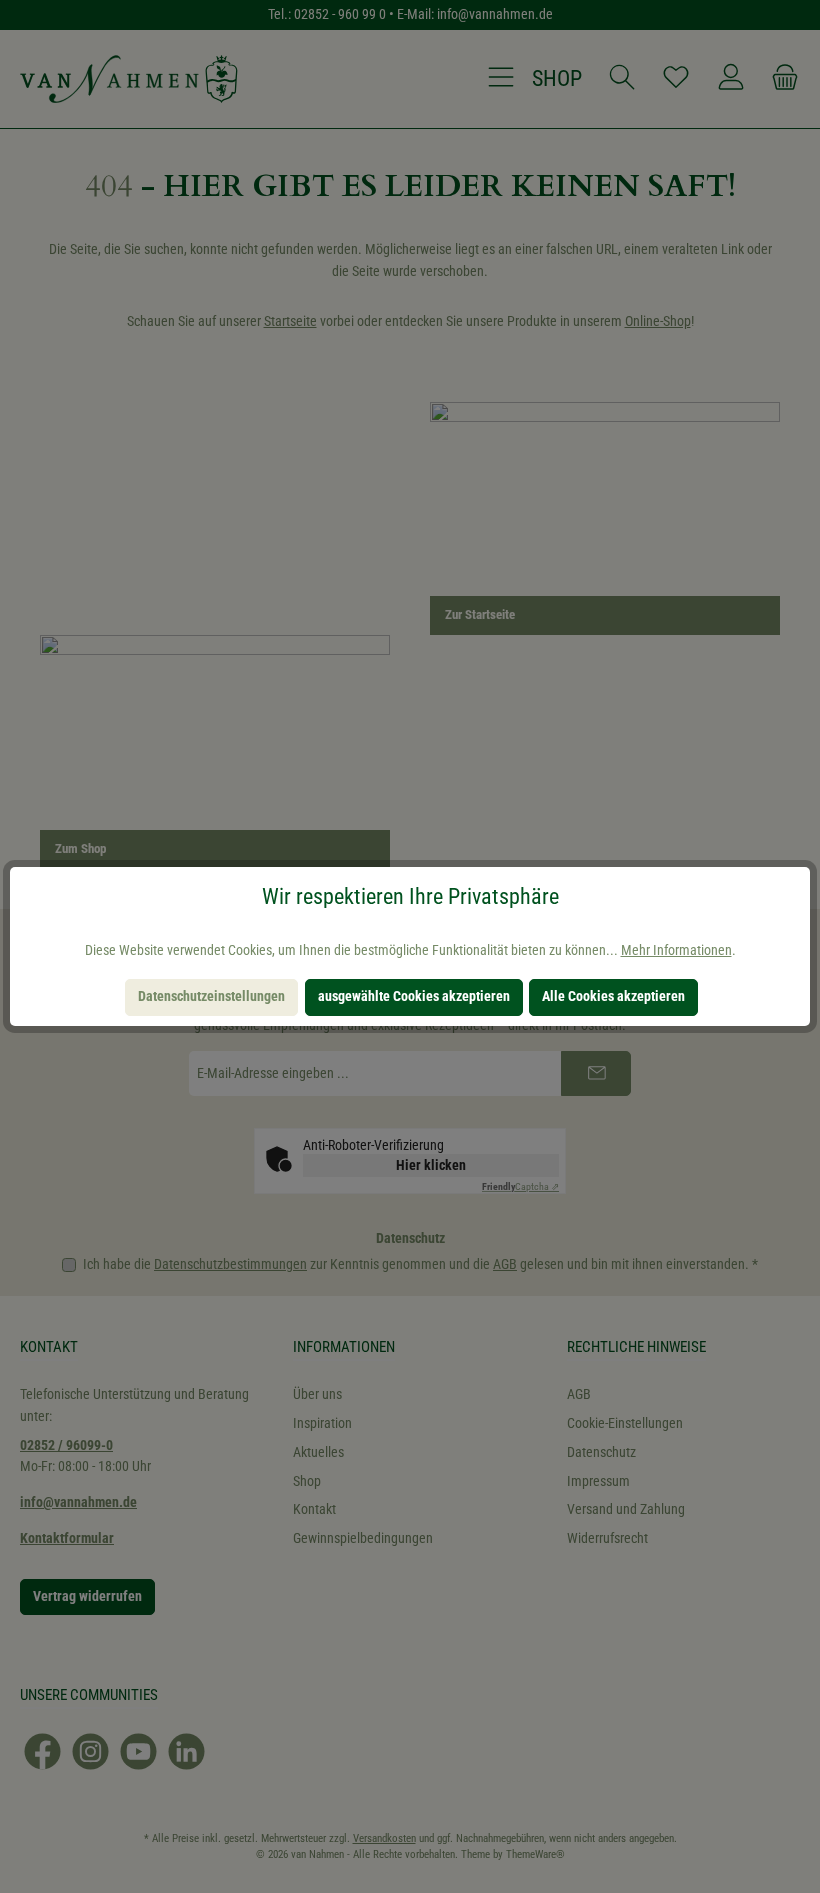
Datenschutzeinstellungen (211, 996)
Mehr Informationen (676, 950)
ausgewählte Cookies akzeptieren (414, 996)
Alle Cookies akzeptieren (613, 996)
